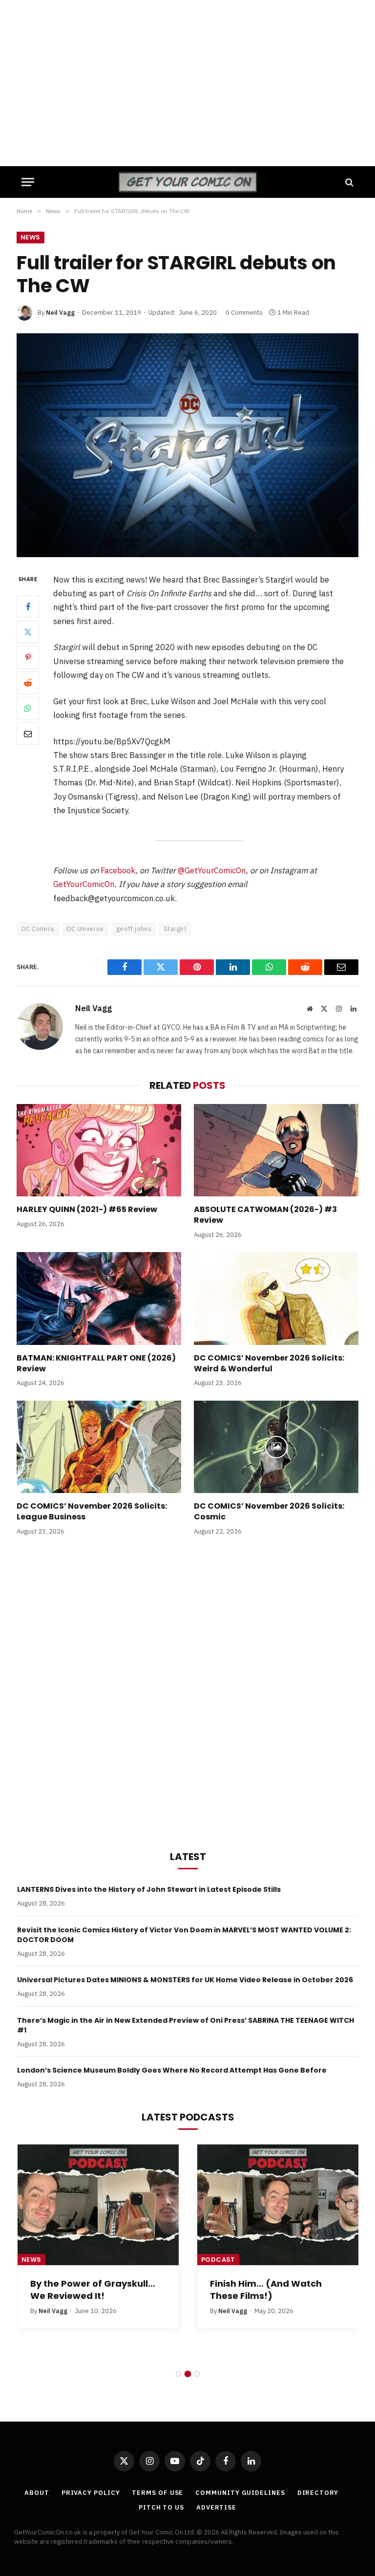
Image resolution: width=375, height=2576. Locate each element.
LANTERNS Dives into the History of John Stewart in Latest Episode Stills (149, 1889)
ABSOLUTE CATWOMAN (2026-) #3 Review (265, 1215)
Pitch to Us (161, 2507)
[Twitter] (28, 632)
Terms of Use (157, 2493)
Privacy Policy (91, 2493)
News (31, 237)
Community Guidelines (240, 2493)
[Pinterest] (28, 657)
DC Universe (85, 929)
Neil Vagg (60, 313)
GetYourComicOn (84, 884)
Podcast (218, 2260)
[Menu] (28, 182)
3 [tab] (197, 2374)
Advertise (216, 2507)
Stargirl (175, 929)
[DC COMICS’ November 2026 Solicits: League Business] (99, 1447)
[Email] (28, 734)
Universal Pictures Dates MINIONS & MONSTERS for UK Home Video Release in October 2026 (185, 1980)
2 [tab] (188, 2374)
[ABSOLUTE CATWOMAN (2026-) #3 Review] (276, 1150)
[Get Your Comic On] (187, 182)
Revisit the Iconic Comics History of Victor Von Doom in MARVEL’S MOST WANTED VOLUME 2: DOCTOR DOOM (184, 1935)
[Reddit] (28, 683)
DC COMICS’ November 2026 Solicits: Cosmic (269, 1512)
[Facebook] (28, 606)
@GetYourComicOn (212, 870)
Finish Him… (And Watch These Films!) (266, 2290)
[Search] (348, 182)
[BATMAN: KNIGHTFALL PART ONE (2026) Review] (99, 1299)
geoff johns (134, 929)
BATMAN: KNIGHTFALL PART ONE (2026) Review (96, 1364)
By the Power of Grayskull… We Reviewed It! (93, 2290)
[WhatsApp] (28, 708)
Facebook (118, 870)
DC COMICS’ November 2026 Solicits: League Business (92, 1512)
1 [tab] (178, 2374)
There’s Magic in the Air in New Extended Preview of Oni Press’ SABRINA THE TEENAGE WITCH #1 (186, 2025)
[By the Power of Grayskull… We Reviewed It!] (98, 2205)
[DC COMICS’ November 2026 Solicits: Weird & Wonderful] (276, 1299)
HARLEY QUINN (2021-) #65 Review (87, 1210)
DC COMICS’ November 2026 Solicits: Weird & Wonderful (269, 1364)
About (37, 2493)
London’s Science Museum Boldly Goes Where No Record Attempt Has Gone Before (172, 2070)
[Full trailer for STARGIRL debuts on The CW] (187, 445)
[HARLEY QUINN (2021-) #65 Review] (99, 1150)
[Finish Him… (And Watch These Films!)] (278, 2205)
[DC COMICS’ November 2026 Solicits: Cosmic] (276, 1447)
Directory (318, 2493)
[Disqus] (187, 1691)
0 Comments (244, 313)
